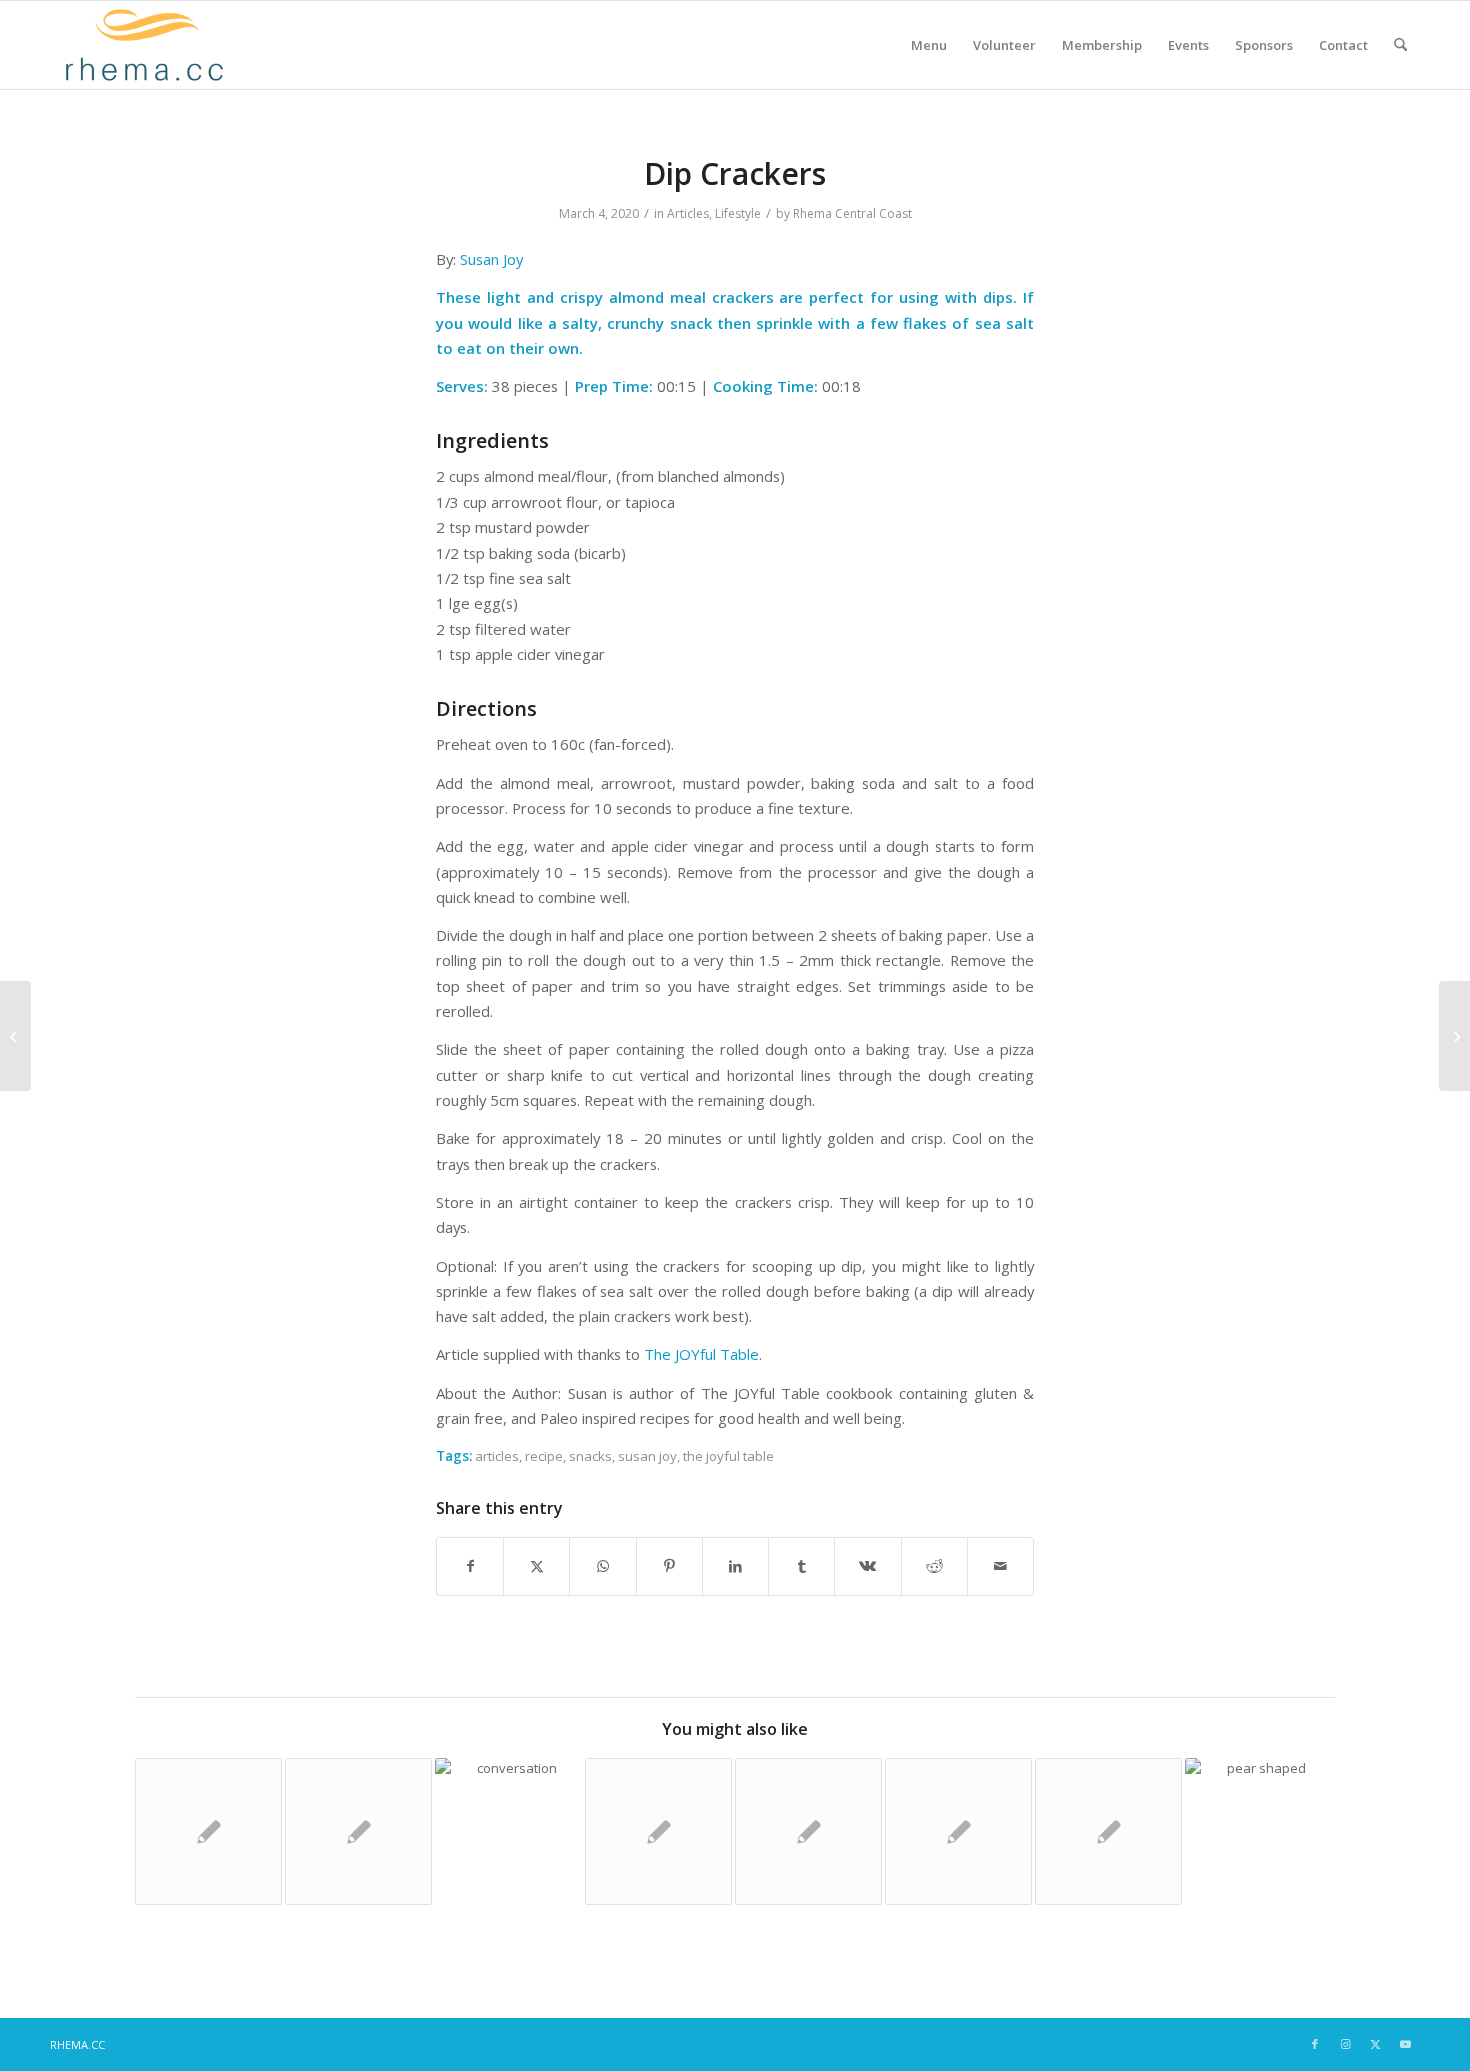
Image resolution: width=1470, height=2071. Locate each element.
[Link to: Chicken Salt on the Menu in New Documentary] (658, 1831)
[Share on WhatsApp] (602, 1566)
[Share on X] (536, 1566)
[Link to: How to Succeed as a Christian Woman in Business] (1108, 1831)
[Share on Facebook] (470, 1566)
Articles (688, 213)
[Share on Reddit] (934, 1566)
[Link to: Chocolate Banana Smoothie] (808, 1831)
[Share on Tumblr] (801, 1566)
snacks (590, 1456)
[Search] (1400, 45)
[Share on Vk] (867, 1566)
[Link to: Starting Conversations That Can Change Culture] (508, 1831)
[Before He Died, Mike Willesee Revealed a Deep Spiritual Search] (15, 1036)
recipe (544, 1456)
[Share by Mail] (1000, 1566)
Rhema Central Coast (852, 213)
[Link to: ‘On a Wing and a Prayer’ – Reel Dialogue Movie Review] (358, 1831)
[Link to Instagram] (1345, 2044)
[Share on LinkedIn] (735, 1566)
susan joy (647, 1456)
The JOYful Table (701, 1354)
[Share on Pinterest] (669, 1566)
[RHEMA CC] (142, 45)
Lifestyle (738, 213)
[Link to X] (1375, 2044)
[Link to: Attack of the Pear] (1258, 1831)
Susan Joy (491, 259)
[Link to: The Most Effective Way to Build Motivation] (958, 1831)
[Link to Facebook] (1315, 2044)
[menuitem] (929, 45)
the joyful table (728, 1456)
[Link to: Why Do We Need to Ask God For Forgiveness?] (208, 1831)
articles (497, 1456)
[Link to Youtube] (1405, 2044)
